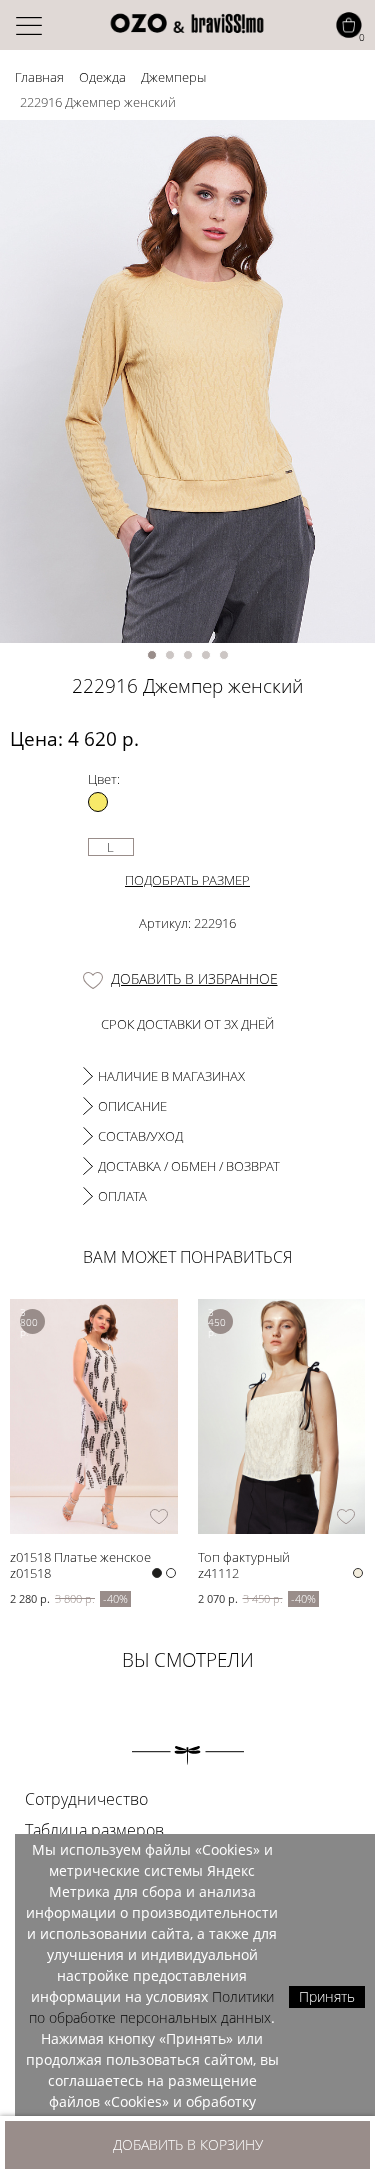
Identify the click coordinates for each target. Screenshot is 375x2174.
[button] (152, 655)
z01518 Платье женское (80, 1556)
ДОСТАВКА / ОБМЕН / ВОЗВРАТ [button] (189, 1166)
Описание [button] (132, 1106)
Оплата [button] (122, 1196)
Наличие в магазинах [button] (171, 1076)
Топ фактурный (244, 1556)
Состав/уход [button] (140, 1136)
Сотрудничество (86, 1799)
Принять (327, 1996)
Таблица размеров (94, 1830)
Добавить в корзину (188, 2144)
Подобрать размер (187, 880)
